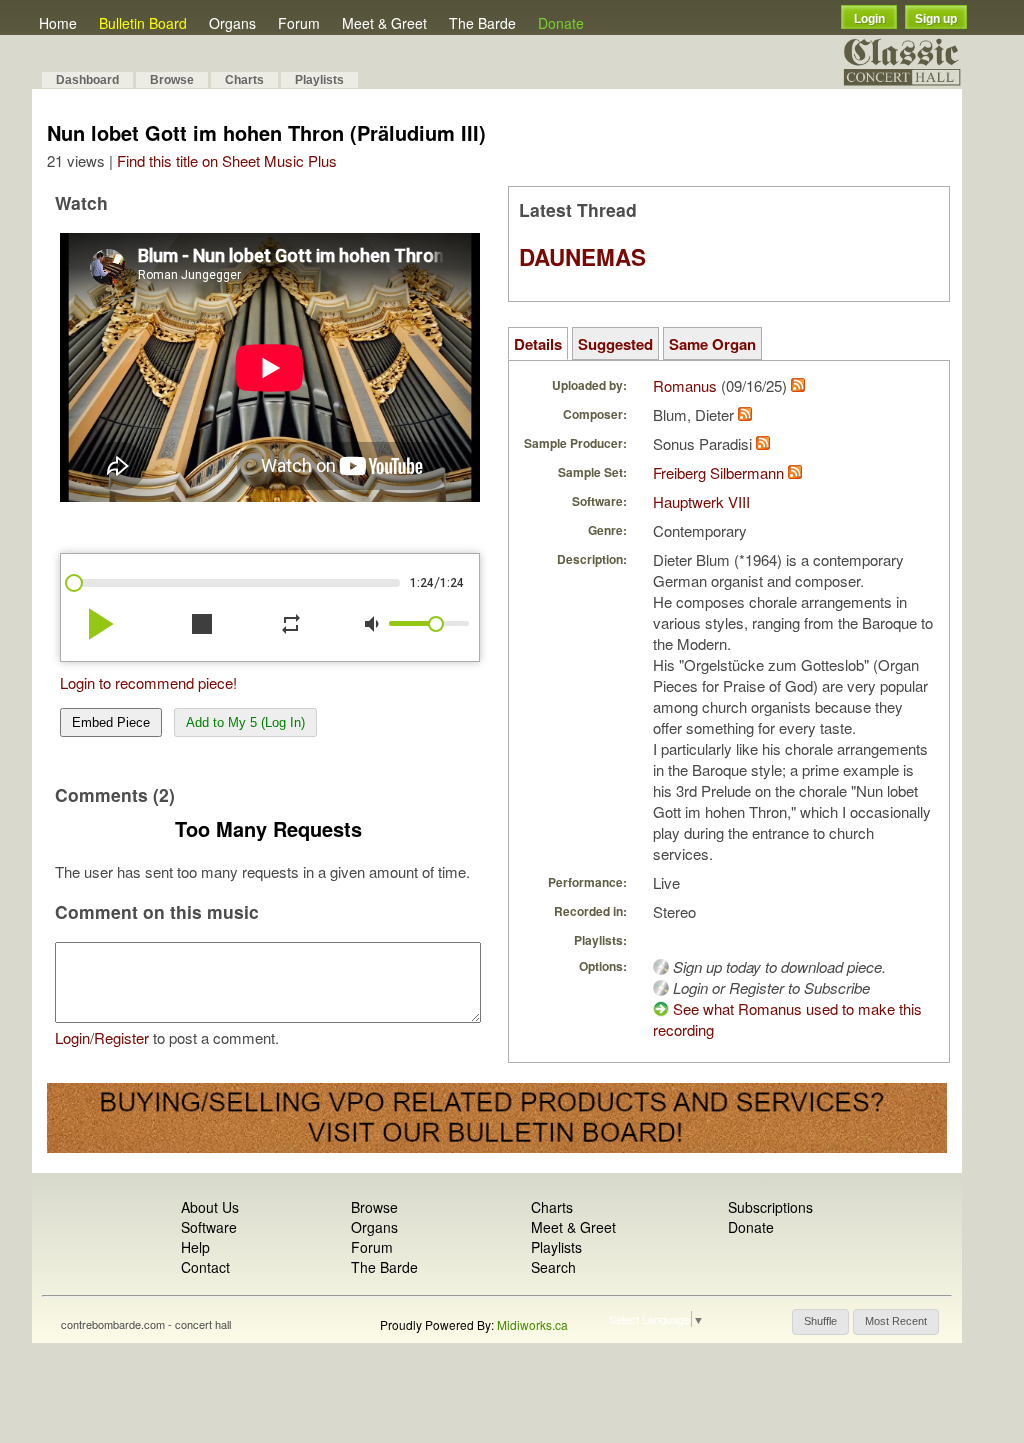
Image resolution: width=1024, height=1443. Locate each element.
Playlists (319, 80)
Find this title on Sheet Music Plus (227, 160)
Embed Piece (111, 722)
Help (195, 1247)
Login (869, 19)
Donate (561, 23)
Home (58, 23)
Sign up (936, 19)
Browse (172, 80)
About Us (210, 1207)
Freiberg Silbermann (718, 472)
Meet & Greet (384, 23)
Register (121, 1037)
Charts (244, 80)
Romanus (685, 385)
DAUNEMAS (582, 257)
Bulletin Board (143, 23)
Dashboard (87, 80)
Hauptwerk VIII (701, 501)
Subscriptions (770, 1207)
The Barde (482, 23)
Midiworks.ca (532, 1324)
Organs (232, 23)
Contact (205, 1267)
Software (209, 1227)
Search (553, 1267)
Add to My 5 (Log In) (245, 722)
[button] (820, 1322)
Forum (299, 23)
